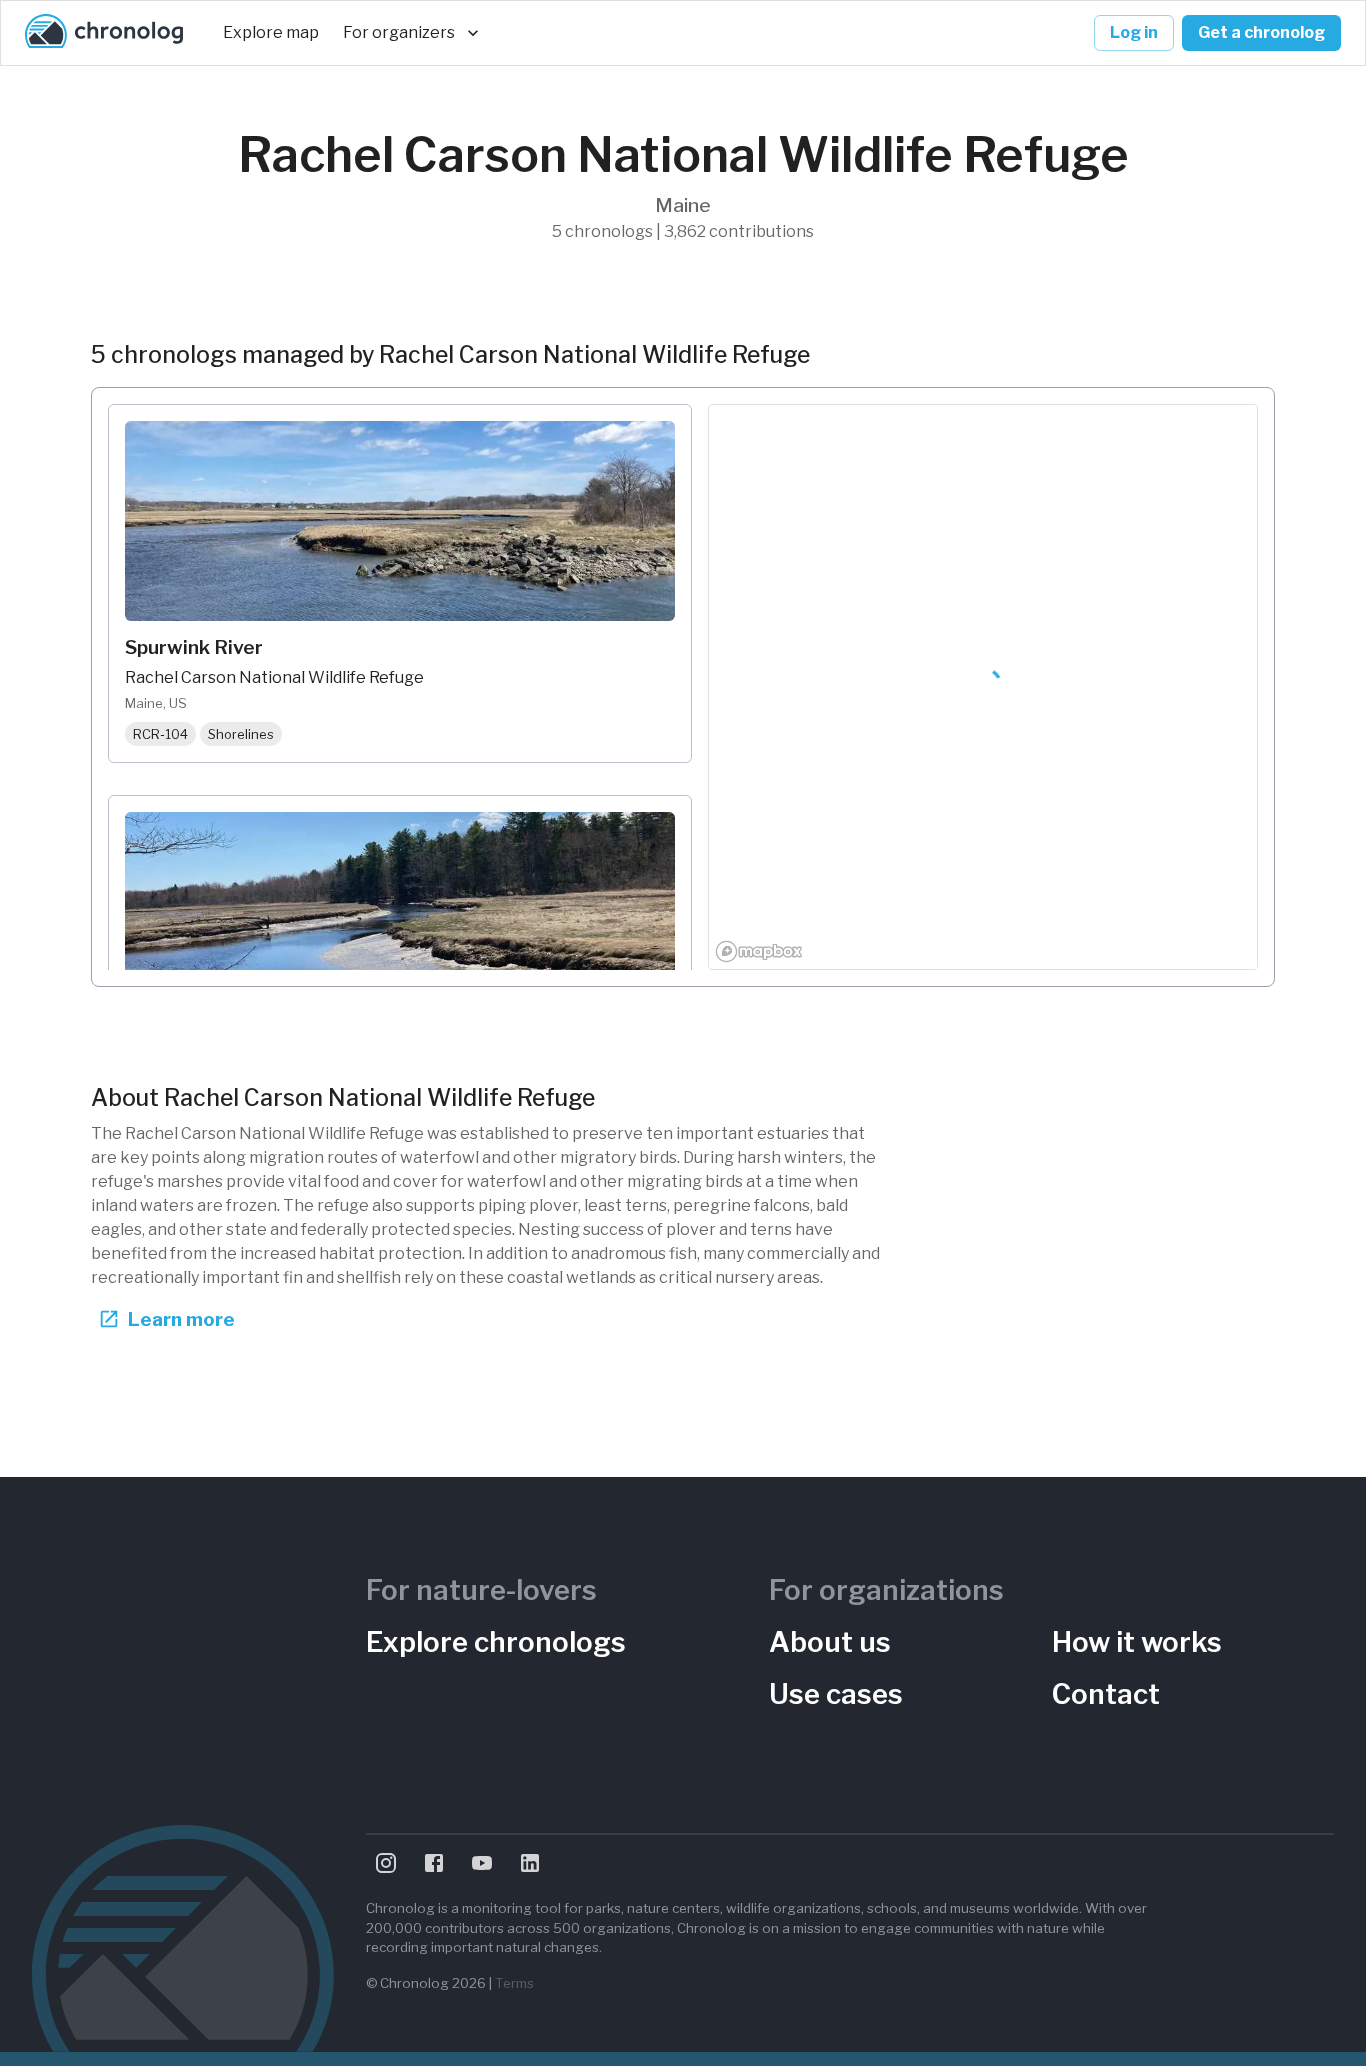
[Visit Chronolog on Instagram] (386, 1863)
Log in (1134, 32)
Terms (514, 1983)
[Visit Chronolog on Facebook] (434, 1863)
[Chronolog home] (104, 33)
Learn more (181, 1319)
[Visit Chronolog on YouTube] (482, 1863)
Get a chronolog (1261, 32)
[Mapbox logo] (759, 951)
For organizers (399, 32)
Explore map (271, 32)
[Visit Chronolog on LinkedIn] (530, 1863)
